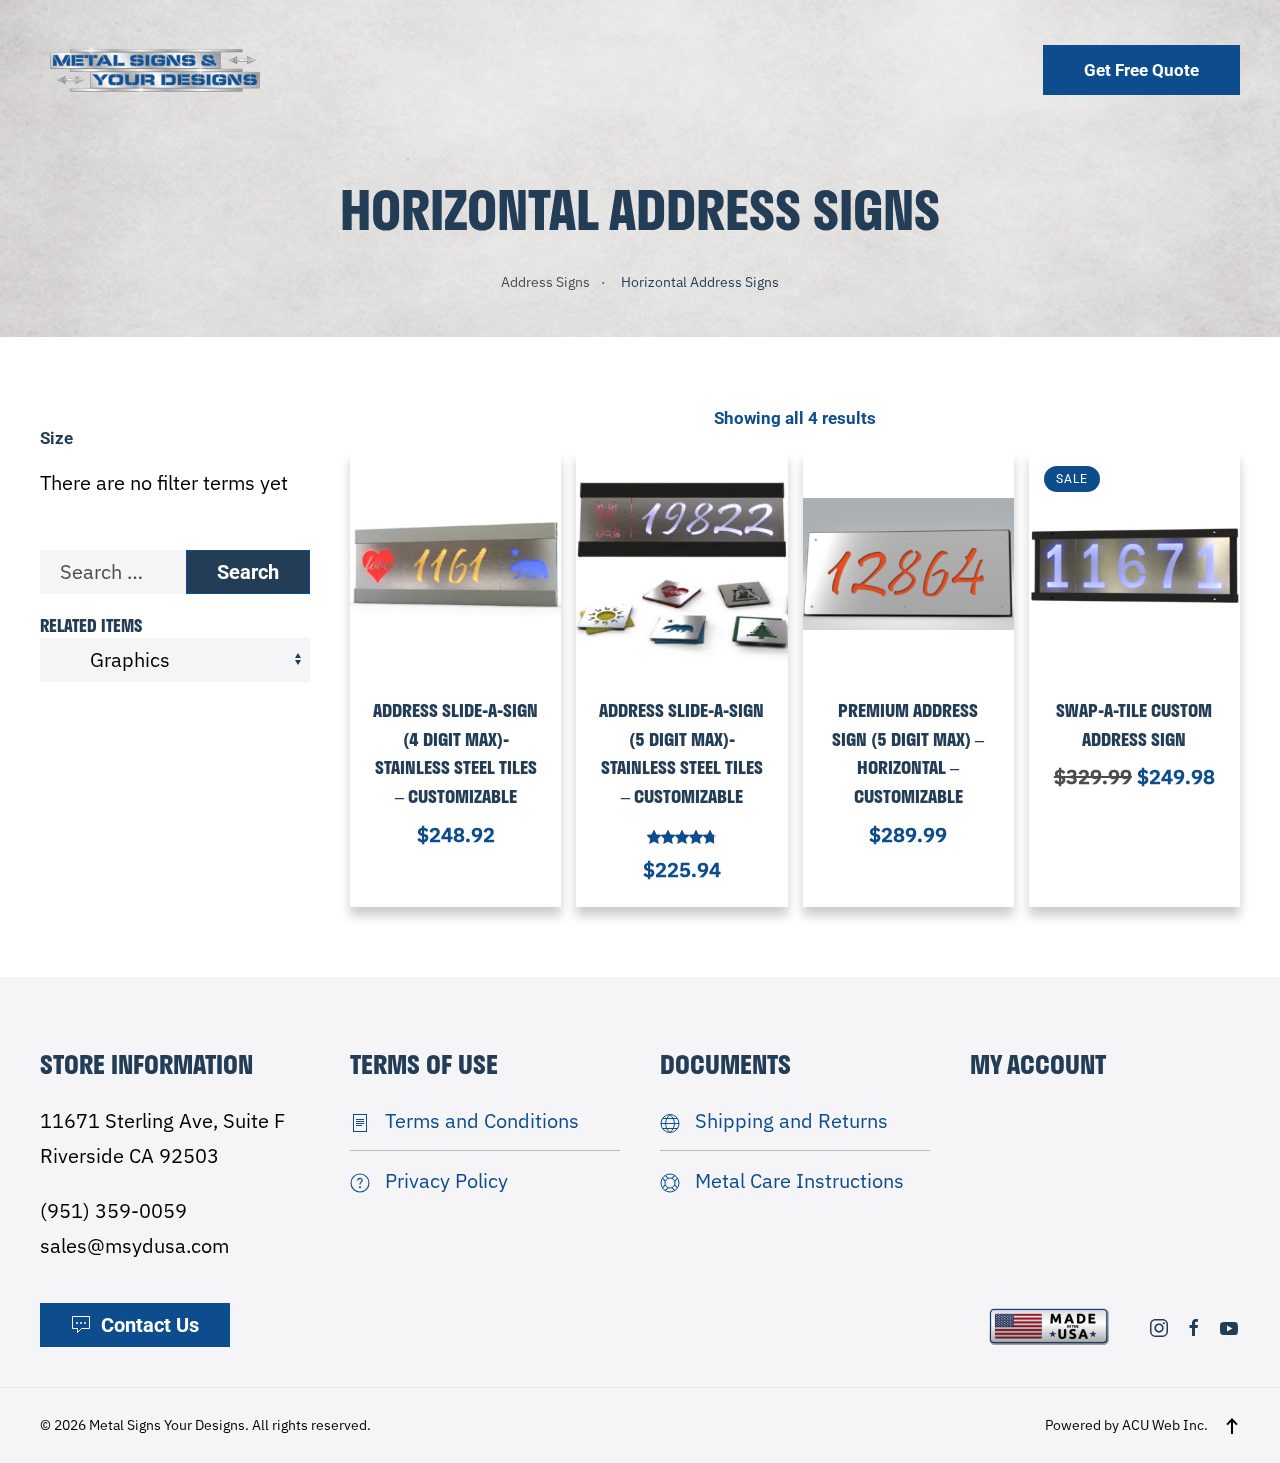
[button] (1232, 1426)
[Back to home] (155, 69)
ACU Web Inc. (1165, 1425)
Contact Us (150, 1325)
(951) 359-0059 (113, 1210)
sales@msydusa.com (134, 1245)
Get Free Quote (1141, 70)
